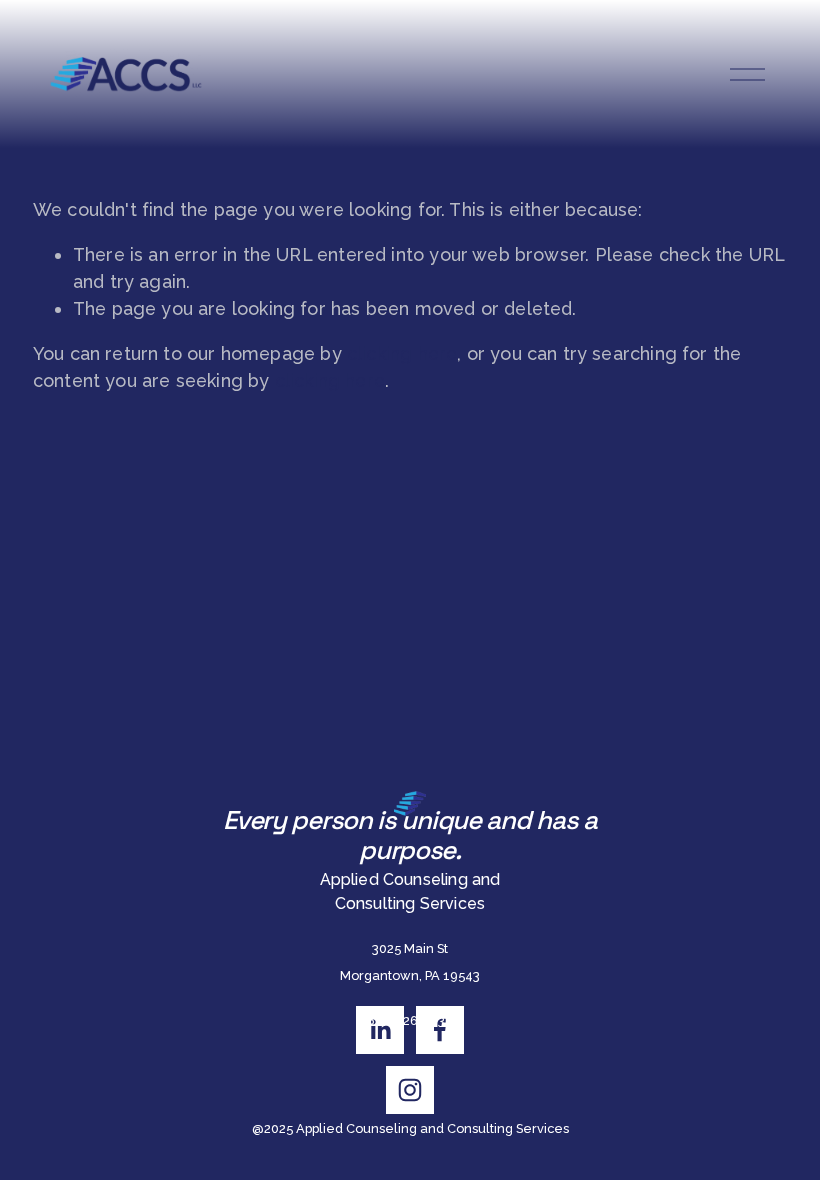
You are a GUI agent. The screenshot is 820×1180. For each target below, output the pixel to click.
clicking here (402, 353)
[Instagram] (410, 1090)
